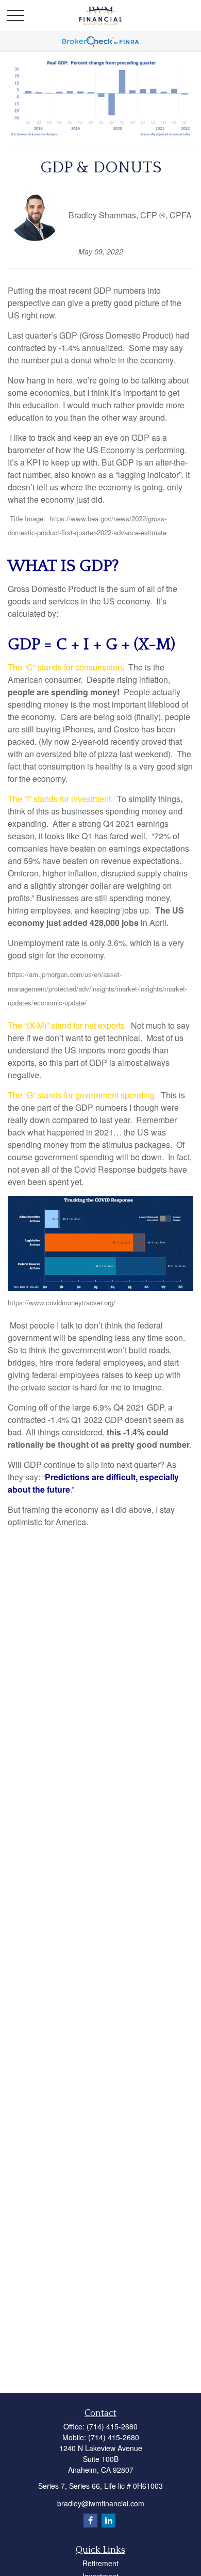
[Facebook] (90, 2521)
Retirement (100, 2563)
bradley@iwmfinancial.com (101, 2503)
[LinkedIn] (108, 2521)
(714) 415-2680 (112, 2426)
